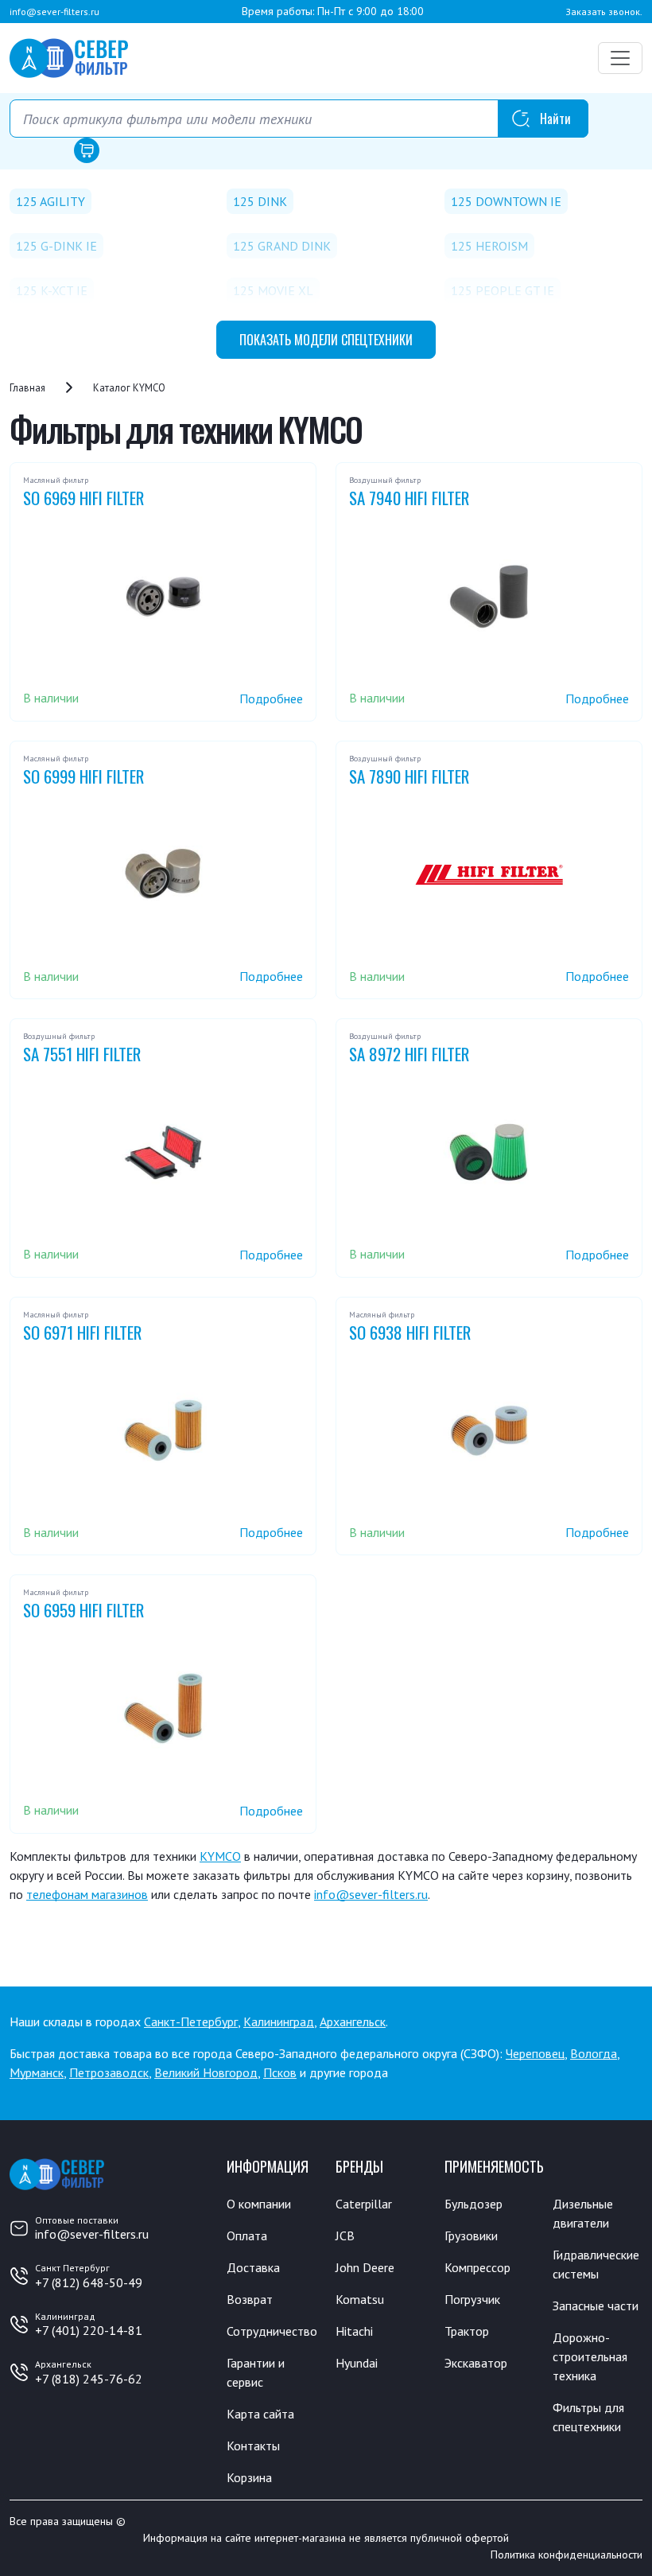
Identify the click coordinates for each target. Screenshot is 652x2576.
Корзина (249, 2477)
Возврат (250, 2299)
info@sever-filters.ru (54, 12)
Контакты (253, 2446)
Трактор (467, 2331)
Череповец (535, 2053)
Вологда (594, 2053)
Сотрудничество (272, 2331)
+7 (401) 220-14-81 (89, 2330)
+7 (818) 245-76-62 (89, 2379)
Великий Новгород (206, 2072)
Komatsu (360, 2299)
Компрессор (477, 2267)
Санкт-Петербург (191, 2021)
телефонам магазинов (87, 1894)
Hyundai (357, 2363)
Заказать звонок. (604, 12)
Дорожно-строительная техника (590, 2356)
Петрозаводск (109, 2072)
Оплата (247, 2236)
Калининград (279, 2021)
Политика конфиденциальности (567, 2555)
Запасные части (596, 2306)
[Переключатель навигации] (620, 58)
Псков (280, 2072)
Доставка (253, 2267)
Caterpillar (364, 2204)
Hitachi (354, 2331)
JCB (345, 2236)
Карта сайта (260, 2414)
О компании (259, 2204)
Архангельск (353, 2021)
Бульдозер (473, 2204)
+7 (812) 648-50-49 (89, 2282)
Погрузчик (472, 2299)
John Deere (365, 2267)
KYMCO (220, 1856)
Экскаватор (476, 2363)
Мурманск (37, 2072)
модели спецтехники (326, 340)
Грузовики (471, 2236)
